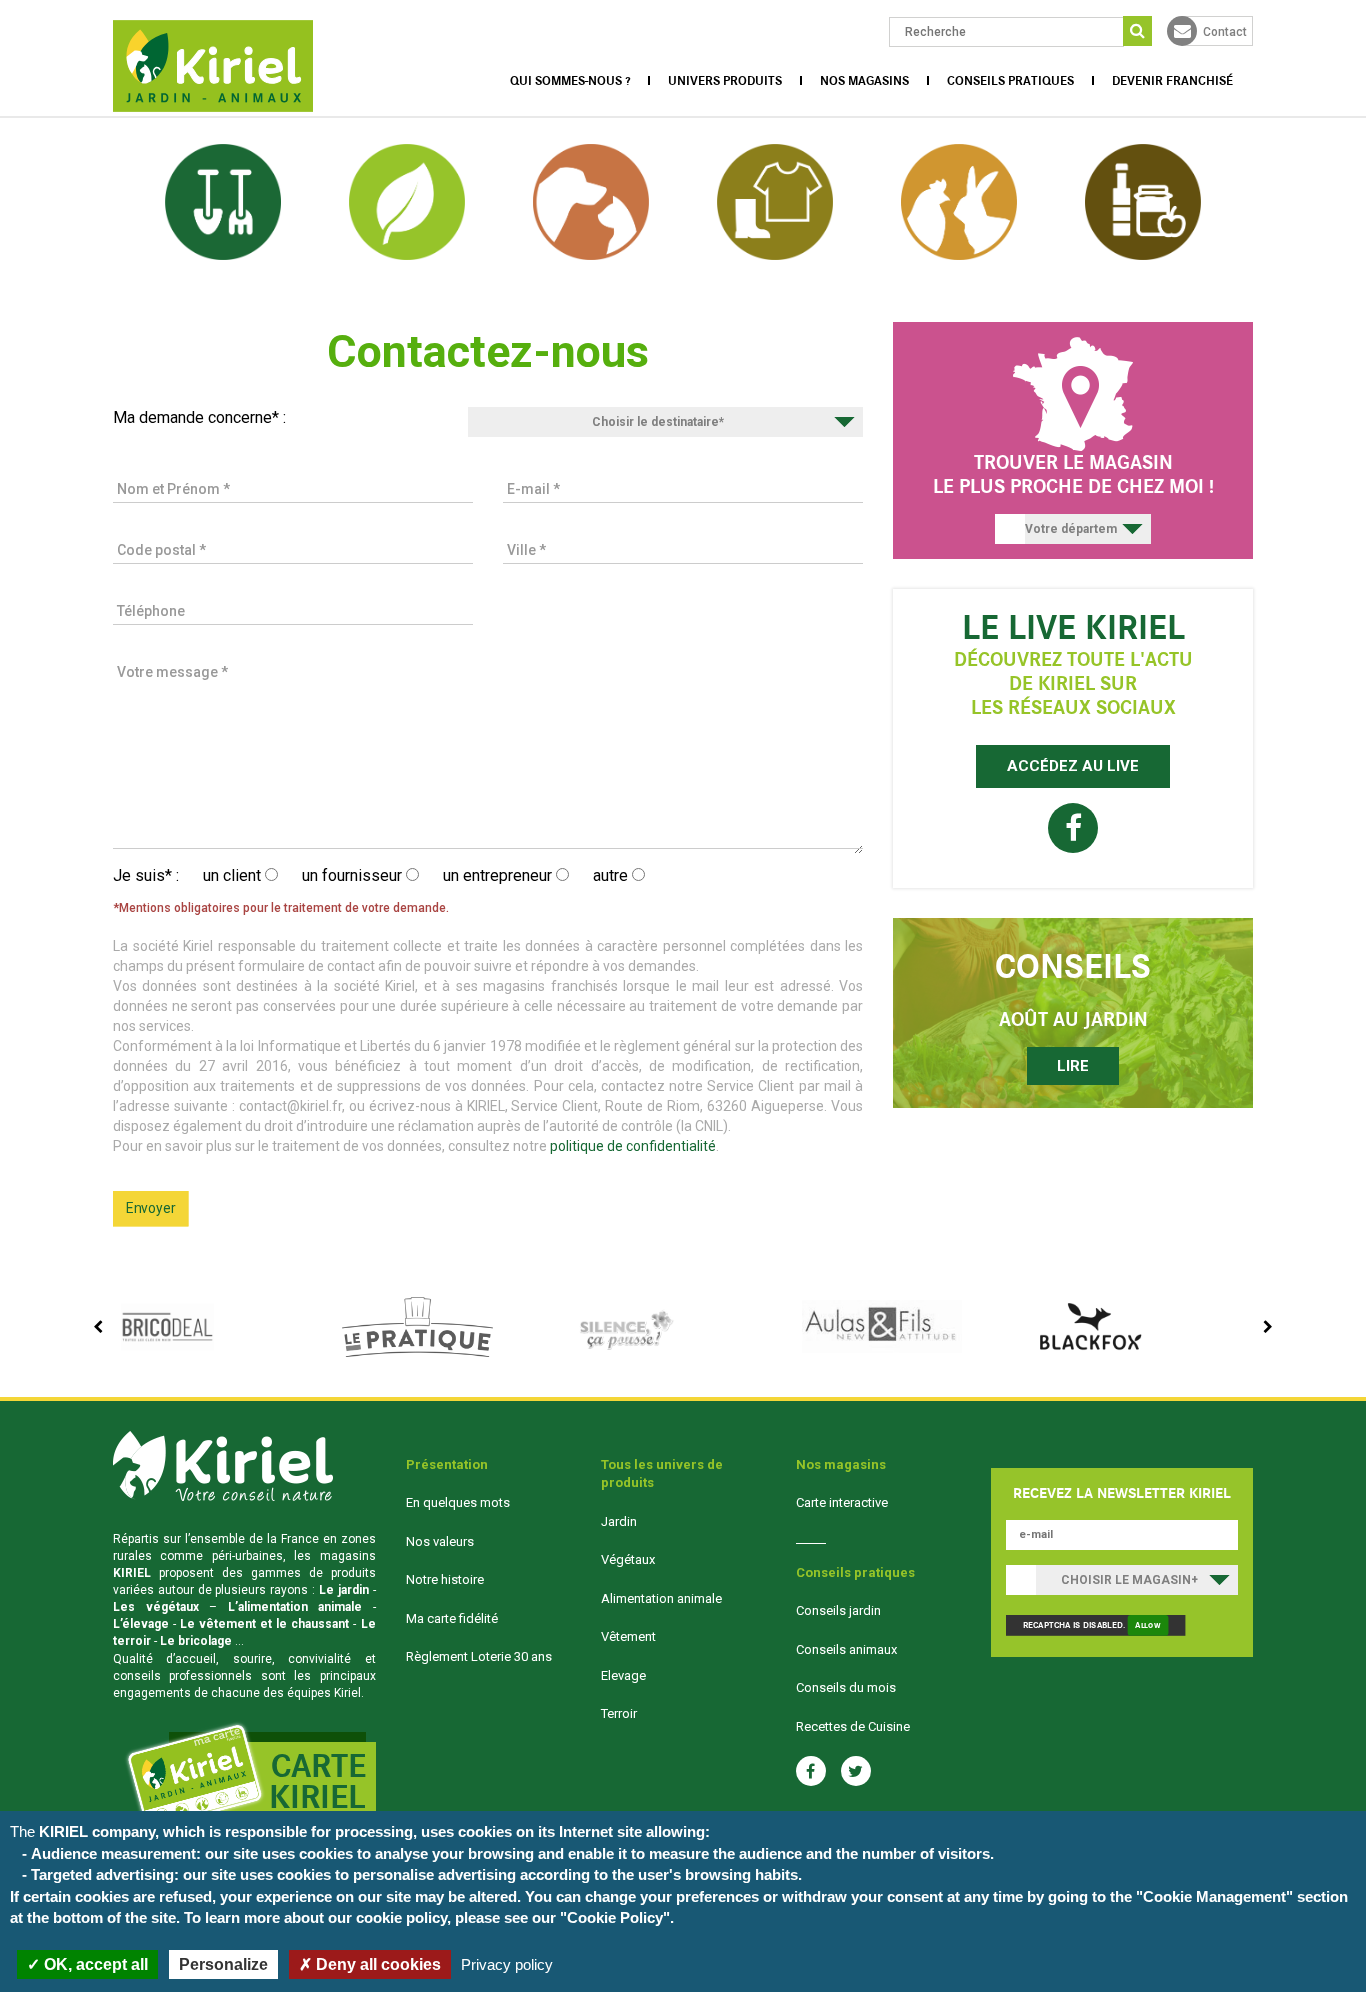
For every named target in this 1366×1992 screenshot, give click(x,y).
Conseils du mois (846, 1687)
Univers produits (725, 81)
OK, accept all (94, 1964)
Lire (1073, 1066)
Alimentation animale (661, 1598)
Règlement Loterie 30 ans (479, 1656)
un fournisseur (354, 875)
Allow (1147, 1625)
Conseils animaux (846, 1649)
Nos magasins (864, 81)
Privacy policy (507, 1964)
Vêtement (628, 1636)
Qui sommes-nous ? (570, 81)
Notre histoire (445, 1579)
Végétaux (628, 1559)
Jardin (619, 1521)
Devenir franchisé (1172, 81)
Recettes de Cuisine (853, 1726)
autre (612, 875)
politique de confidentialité (633, 1146)
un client (234, 875)
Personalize (223, 1964)
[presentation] (98, 1327)
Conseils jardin (838, 1610)
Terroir (619, 1713)
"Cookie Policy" (615, 1917)
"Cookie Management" (1214, 1896)
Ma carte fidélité (452, 1618)
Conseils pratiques (1010, 81)
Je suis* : (146, 875)
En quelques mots (458, 1502)
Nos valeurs (440, 1541)
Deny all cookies (376, 1964)
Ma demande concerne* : (199, 417)
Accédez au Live (1073, 766)
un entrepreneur (499, 875)
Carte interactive (842, 1502)
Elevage (623, 1675)
